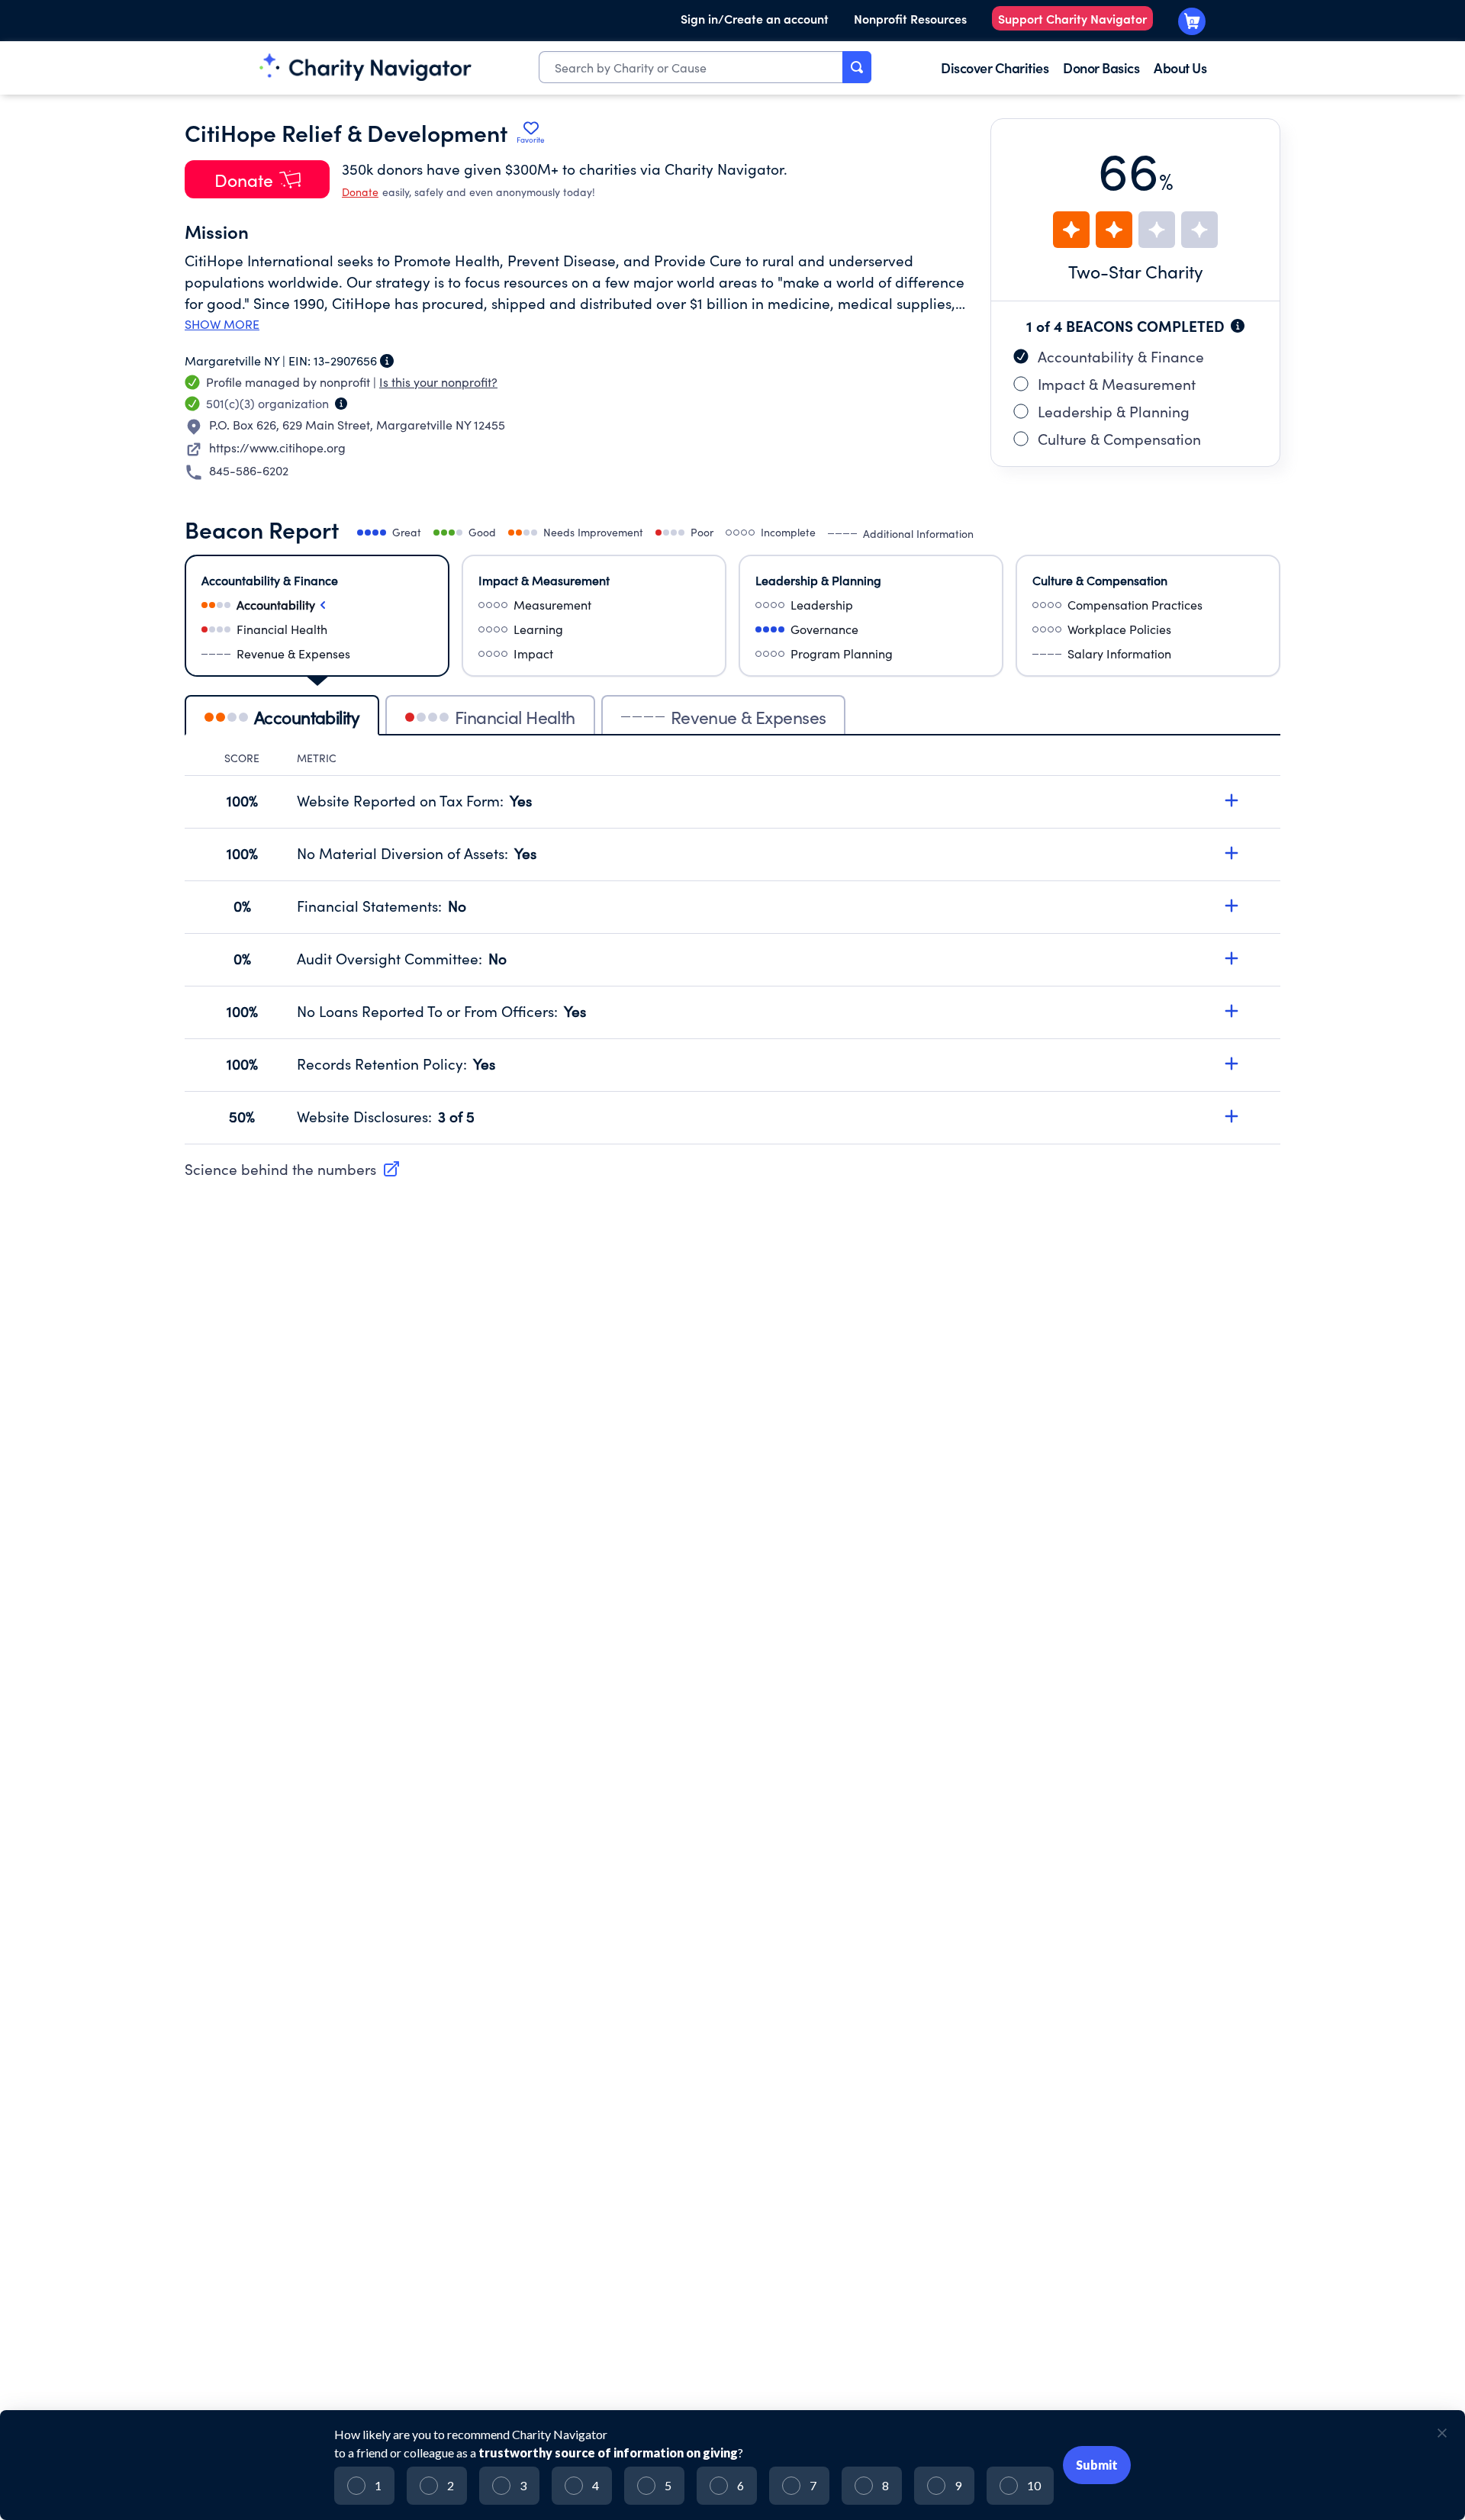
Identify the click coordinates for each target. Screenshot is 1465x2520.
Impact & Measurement (1117, 384)
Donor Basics (1101, 68)
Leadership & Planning (1114, 411)
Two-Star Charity (1136, 271)
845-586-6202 (249, 470)
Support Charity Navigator (1072, 18)
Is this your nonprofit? (438, 382)
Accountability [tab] (307, 717)
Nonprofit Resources (910, 18)
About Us (1180, 68)
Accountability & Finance (1121, 356)
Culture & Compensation (1119, 439)
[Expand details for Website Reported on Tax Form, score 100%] (1232, 800)
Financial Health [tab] (515, 717)
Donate (360, 192)
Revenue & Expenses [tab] (749, 717)
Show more (222, 324)
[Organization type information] (341, 404)
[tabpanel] (732, 948)
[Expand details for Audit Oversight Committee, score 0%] (1232, 958)
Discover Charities (995, 68)
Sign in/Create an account (755, 18)
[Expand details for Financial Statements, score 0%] (1232, 906)
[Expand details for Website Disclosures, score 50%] (1232, 1116)
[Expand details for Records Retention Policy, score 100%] (1232, 1064)
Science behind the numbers (280, 1169)
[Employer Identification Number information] (387, 361)
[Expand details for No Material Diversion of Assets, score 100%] (1232, 853)
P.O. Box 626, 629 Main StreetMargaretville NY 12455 (357, 425)
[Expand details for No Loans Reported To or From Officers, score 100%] (1232, 1011)
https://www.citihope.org (277, 447)
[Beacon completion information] (1238, 326)
